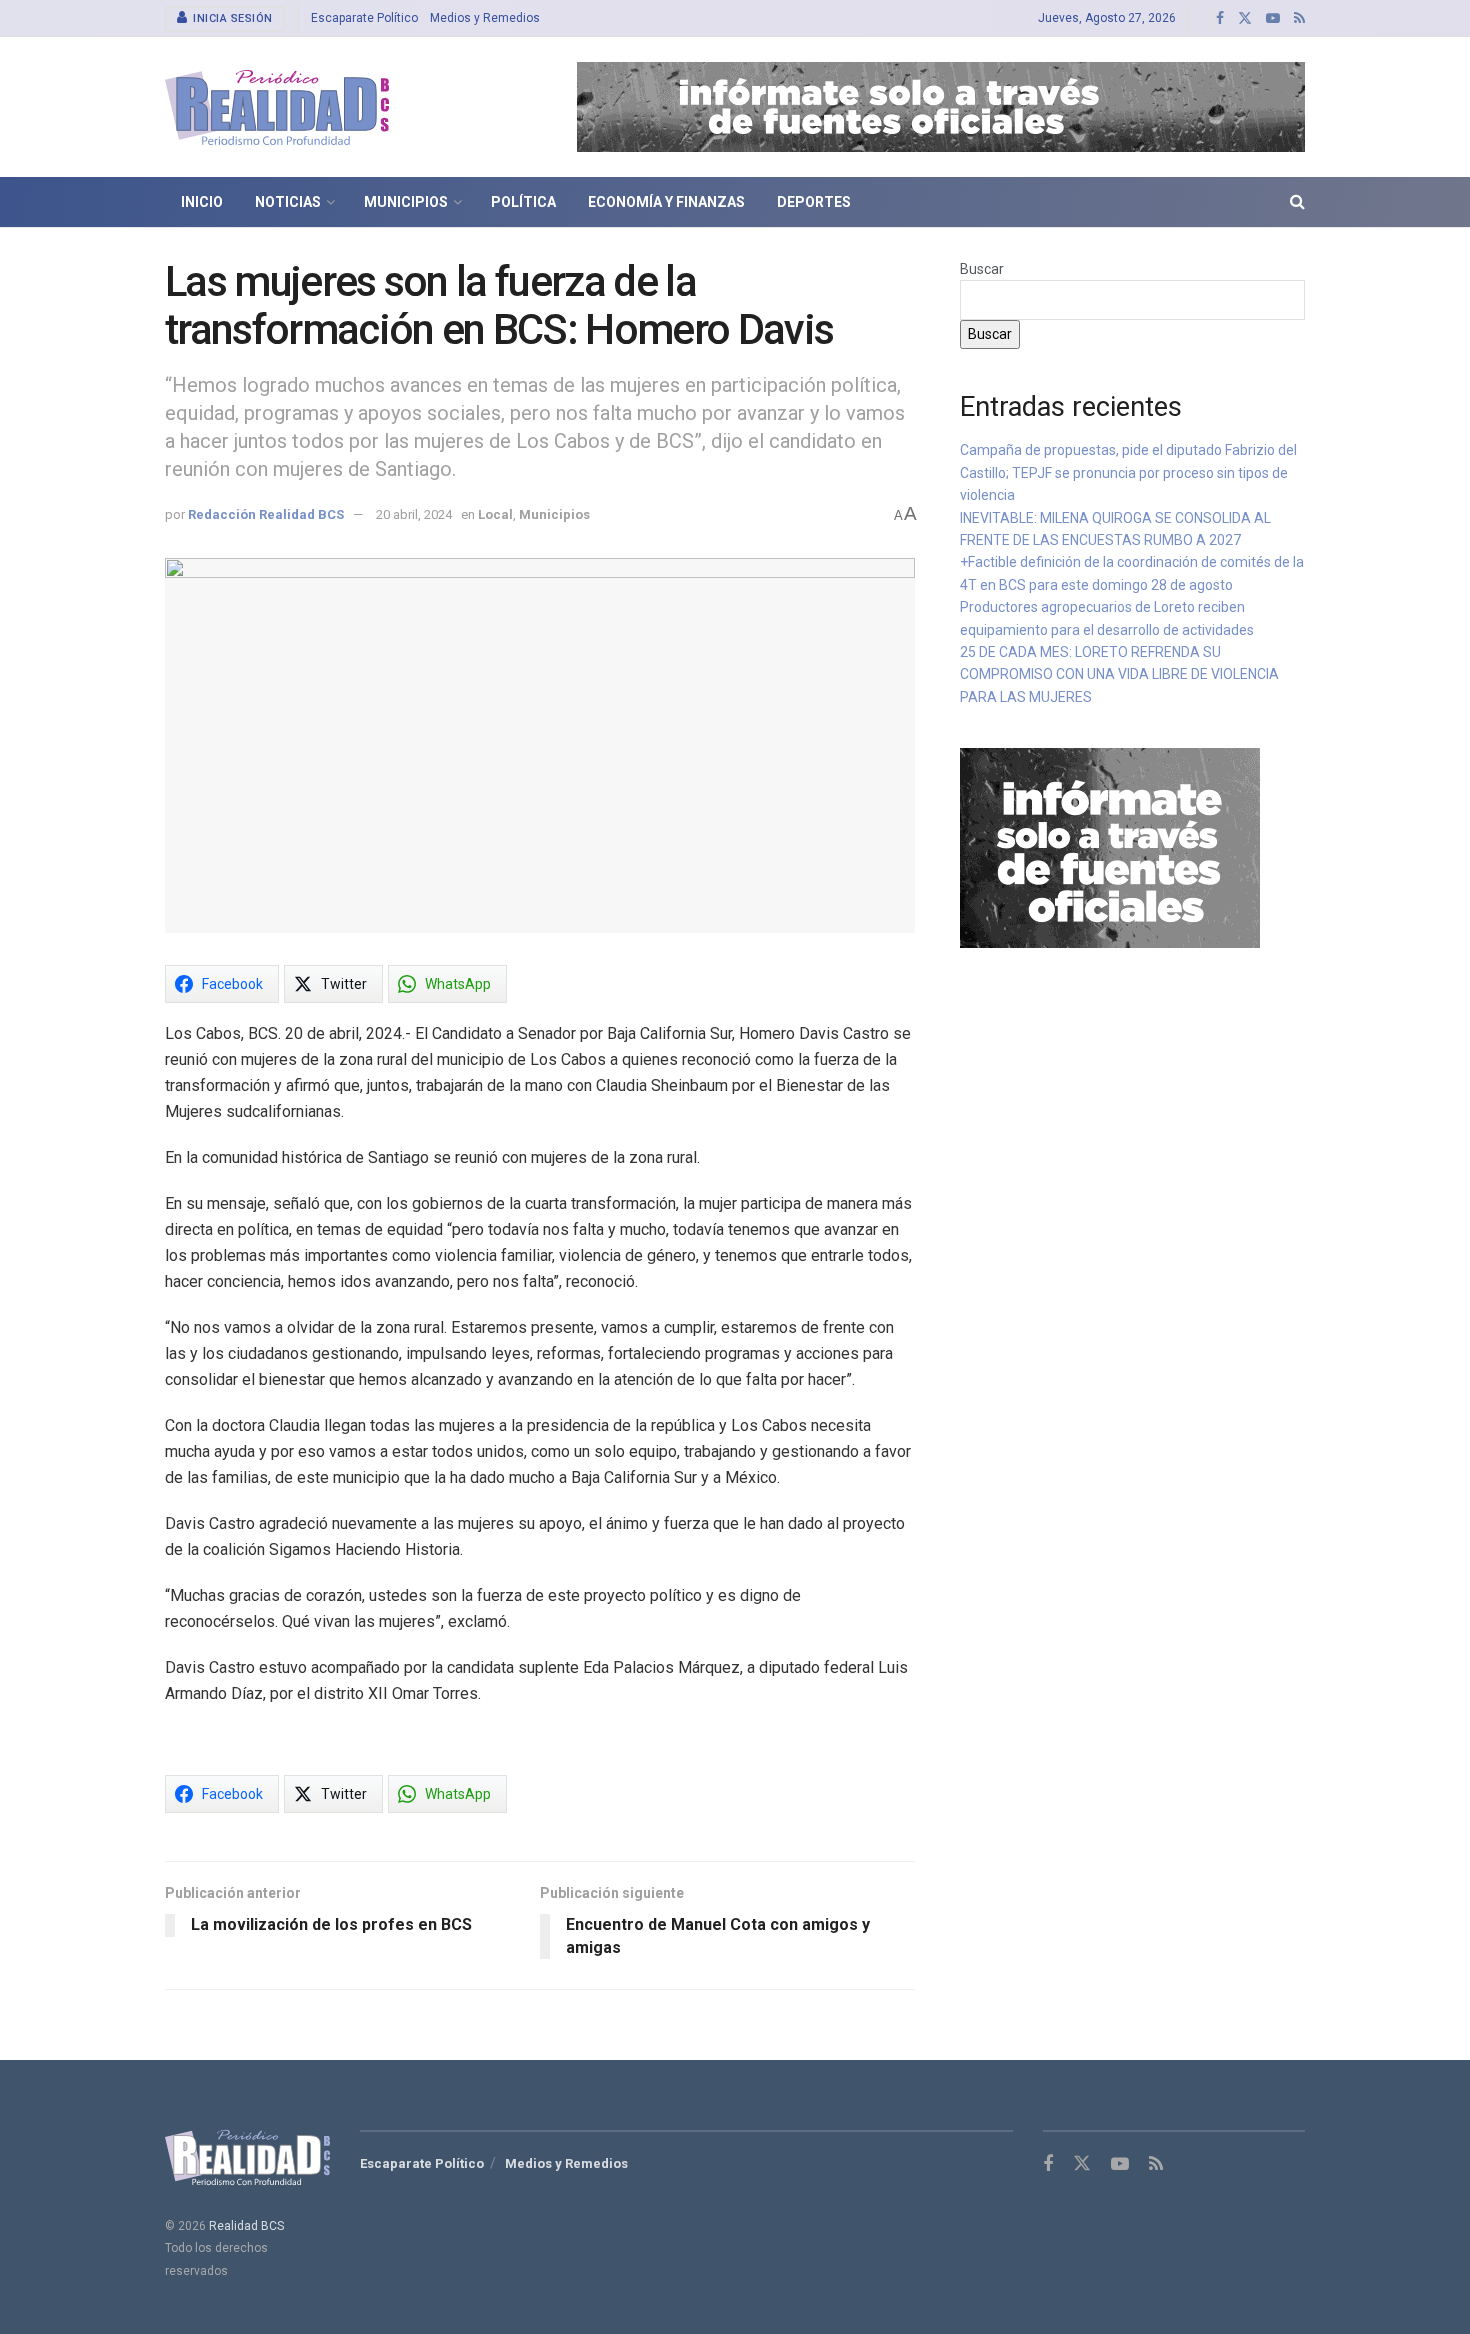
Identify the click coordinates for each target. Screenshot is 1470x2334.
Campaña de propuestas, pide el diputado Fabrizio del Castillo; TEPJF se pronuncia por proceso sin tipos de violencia (1128, 472)
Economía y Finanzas (666, 202)
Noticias (288, 202)
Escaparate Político (364, 18)
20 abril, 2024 (414, 514)
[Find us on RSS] (1299, 18)
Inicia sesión (231, 18)
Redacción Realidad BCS (266, 514)
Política (523, 202)
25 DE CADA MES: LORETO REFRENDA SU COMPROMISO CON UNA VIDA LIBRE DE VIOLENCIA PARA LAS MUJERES (1119, 674)
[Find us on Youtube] (1273, 18)
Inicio (202, 202)
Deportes (814, 202)
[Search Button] (1297, 202)
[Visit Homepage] (277, 107)
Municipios (406, 202)
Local (495, 514)
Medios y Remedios (485, 18)
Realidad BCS (246, 2226)
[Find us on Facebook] (1220, 18)
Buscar (982, 269)
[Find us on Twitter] (1245, 18)
